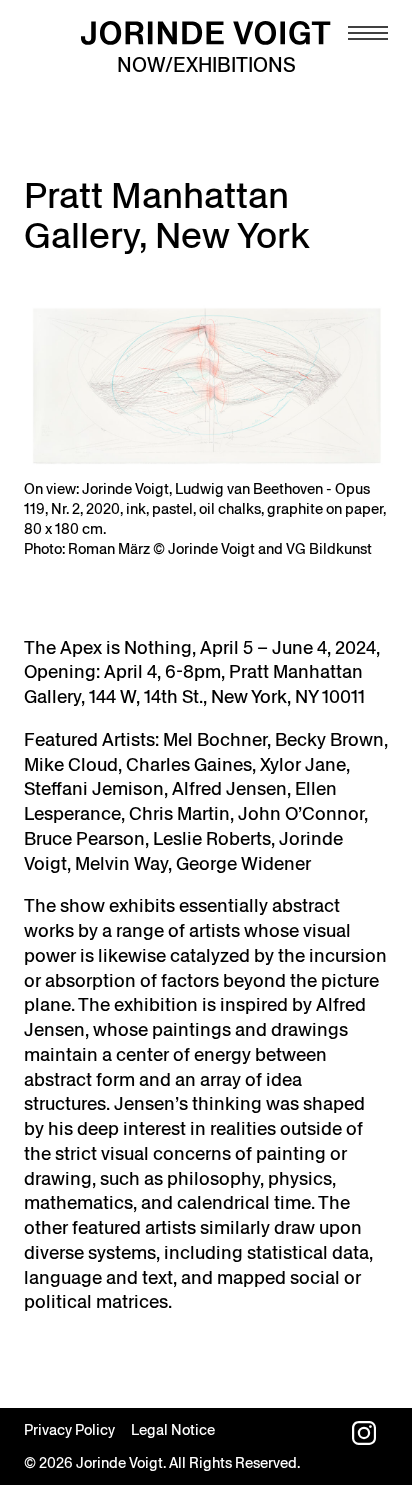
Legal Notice (173, 1430)
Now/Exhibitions (206, 65)
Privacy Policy (69, 1430)
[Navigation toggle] (368, 33)
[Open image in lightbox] (206, 386)
